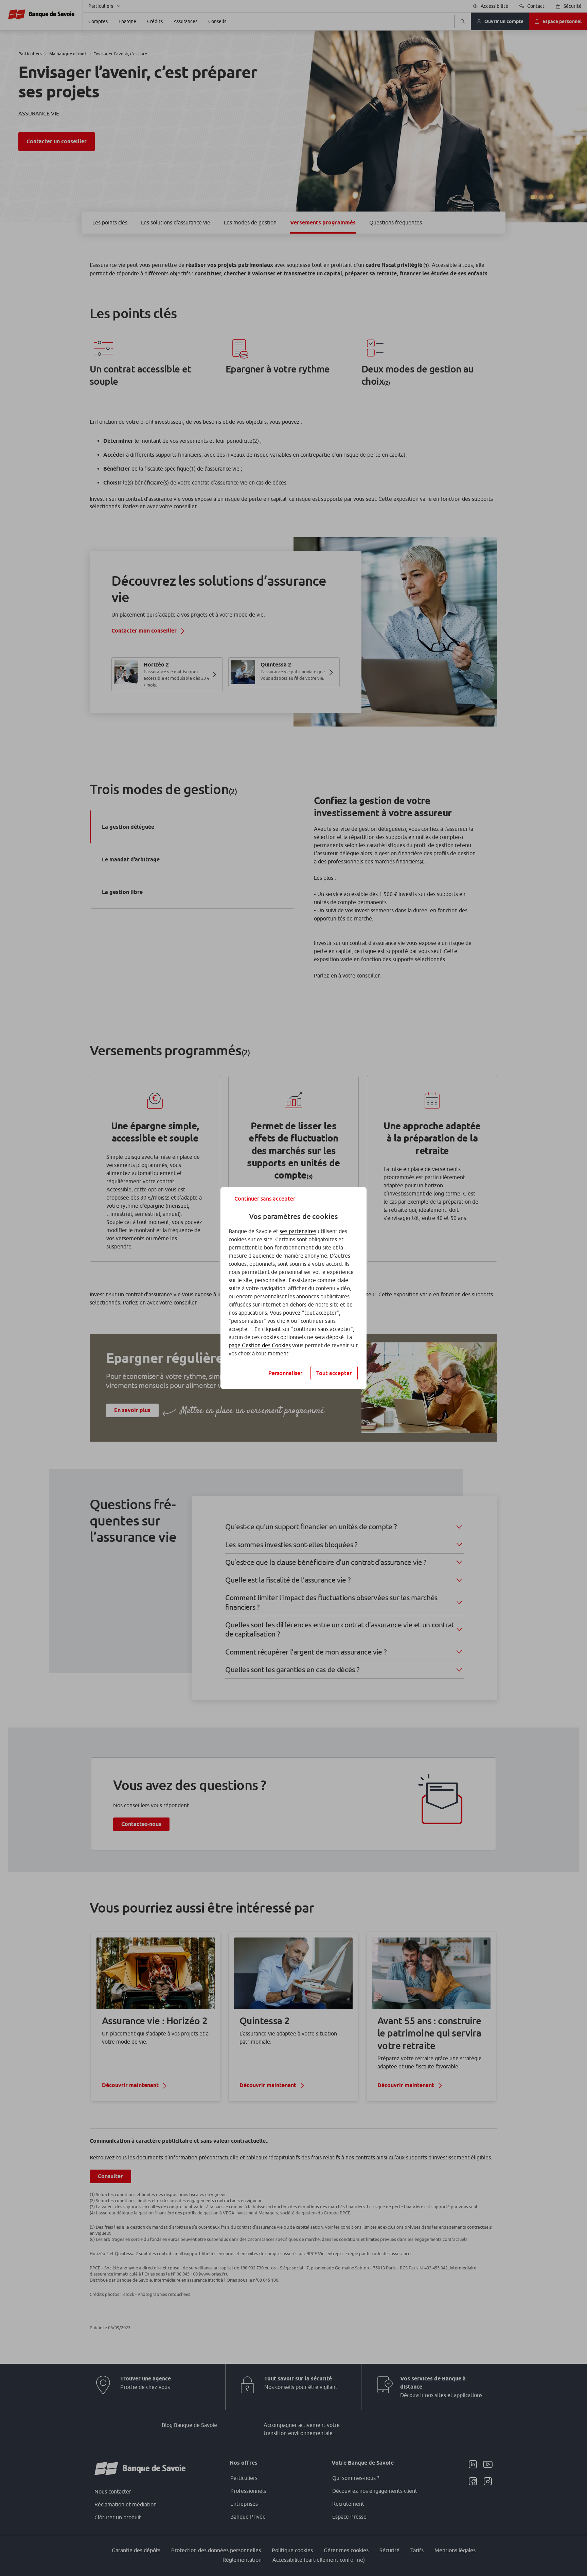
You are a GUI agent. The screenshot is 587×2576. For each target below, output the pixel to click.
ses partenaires (298, 1231)
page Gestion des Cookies (260, 1345)
